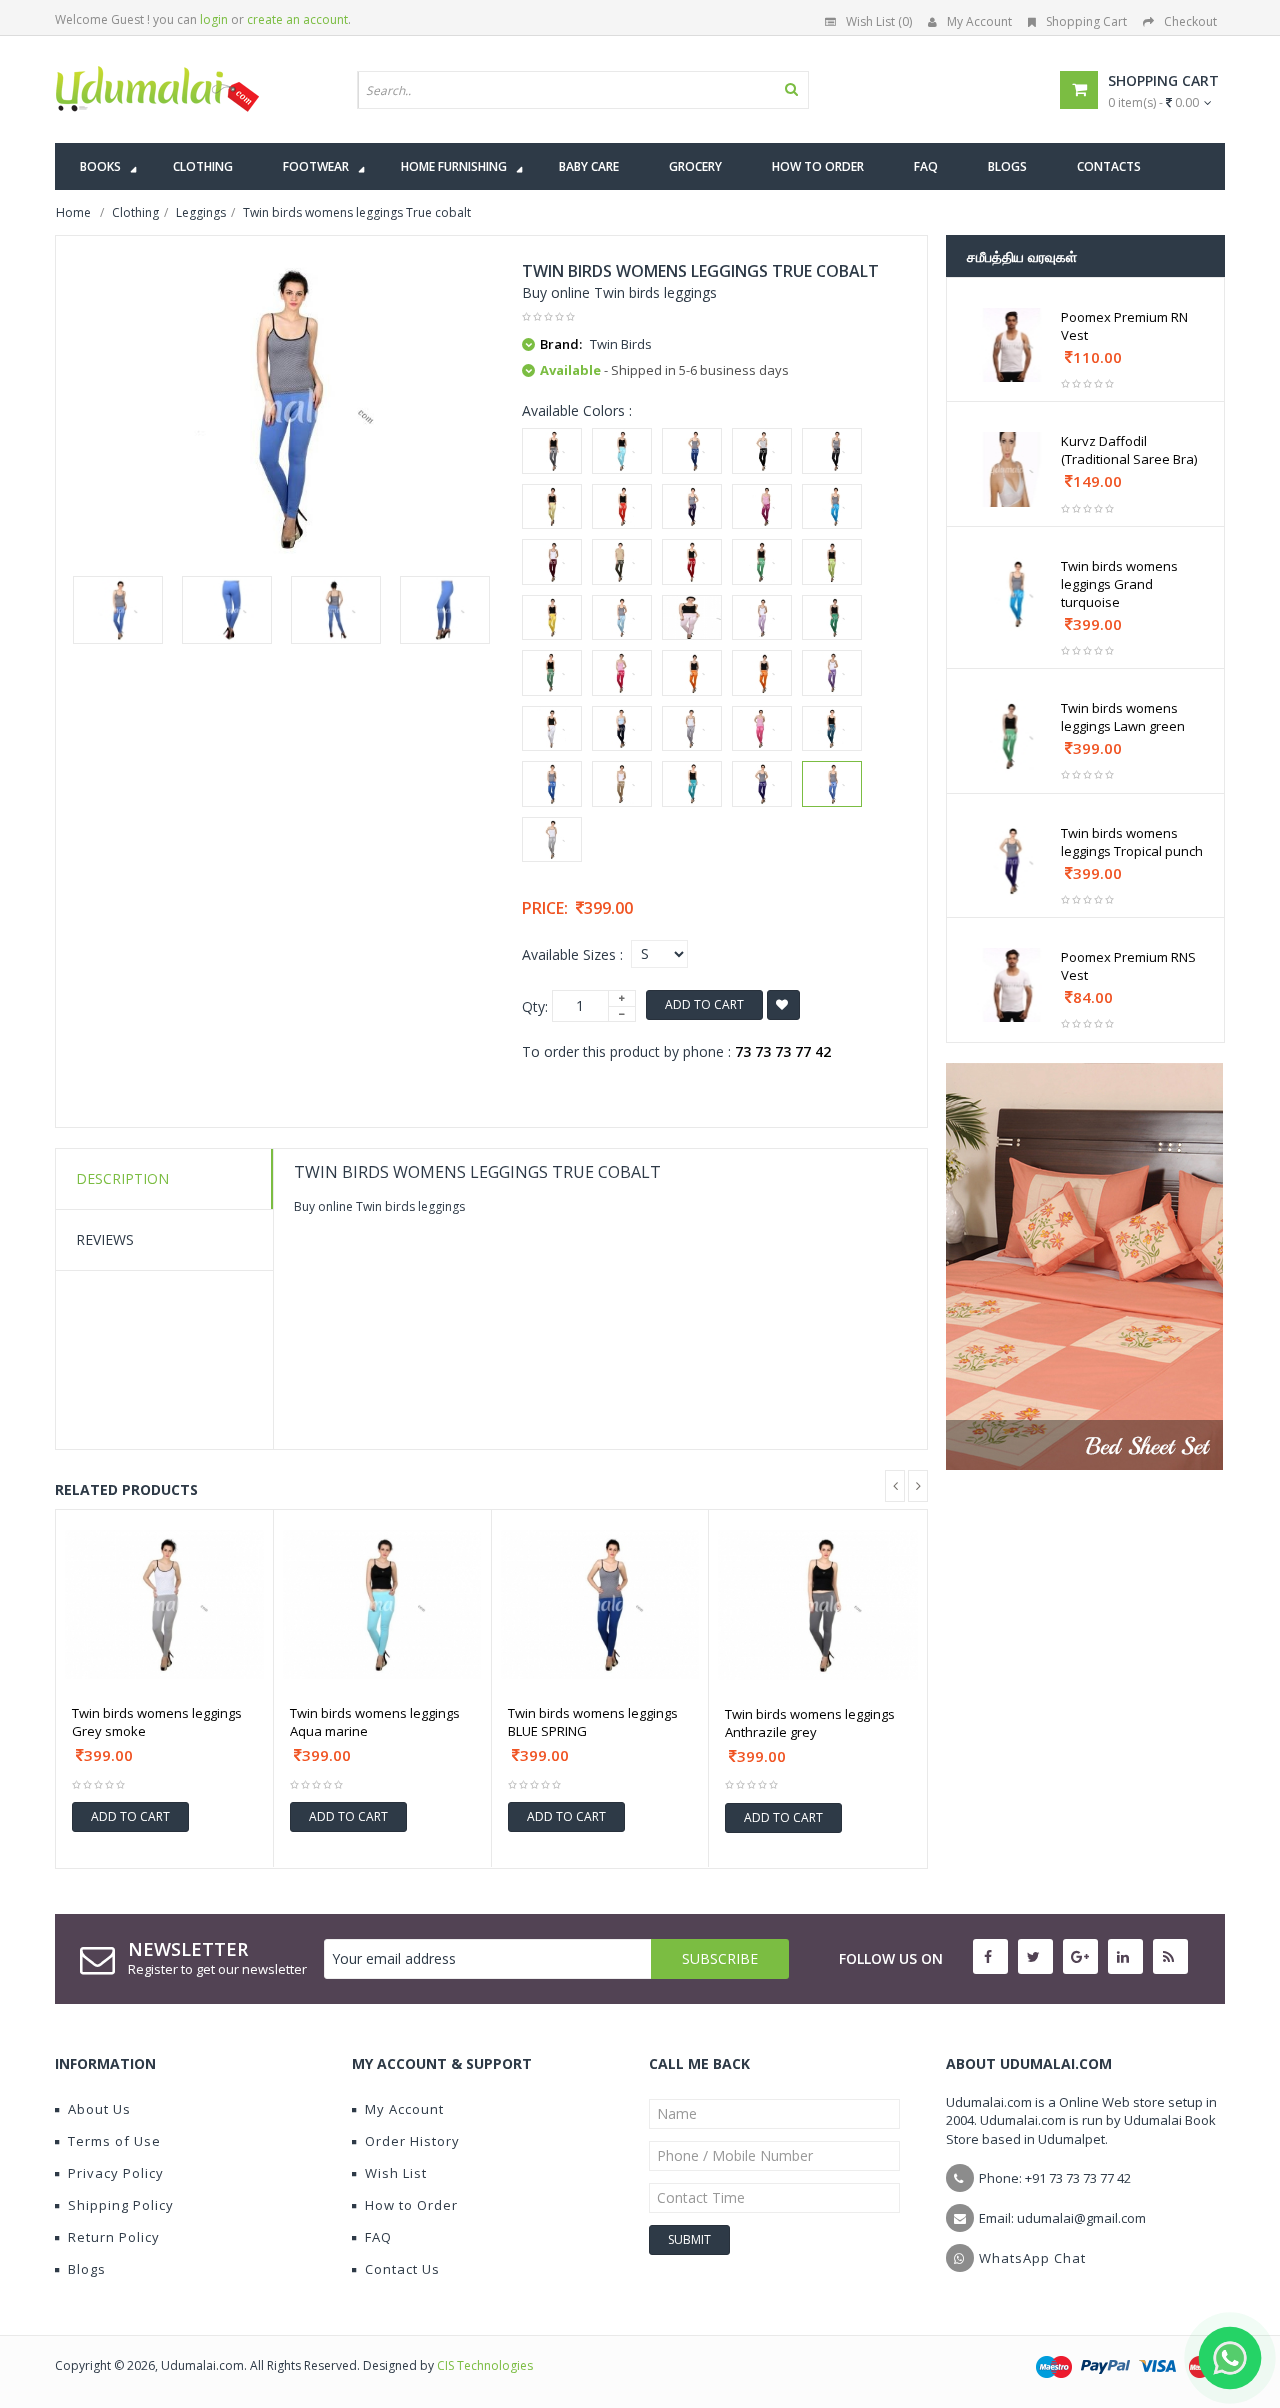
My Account (979, 21)
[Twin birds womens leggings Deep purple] (692, 507)
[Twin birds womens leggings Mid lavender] (762, 618)
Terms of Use (114, 2141)
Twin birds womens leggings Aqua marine (375, 1722)
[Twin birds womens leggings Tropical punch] (762, 784)
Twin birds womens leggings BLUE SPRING (593, 1722)
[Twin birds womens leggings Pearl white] (552, 729)
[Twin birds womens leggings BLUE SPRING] (692, 451)
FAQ (378, 2237)
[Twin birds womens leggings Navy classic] (622, 729)
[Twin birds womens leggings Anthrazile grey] (552, 451)
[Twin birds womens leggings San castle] (622, 784)
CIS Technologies (485, 2365)
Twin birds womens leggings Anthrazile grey (810, 1723)
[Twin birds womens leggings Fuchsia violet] (762, 507)
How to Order (411, 2205)
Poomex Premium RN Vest (1124, 326)
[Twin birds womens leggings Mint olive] (552, 673)
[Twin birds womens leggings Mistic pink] (622, 673)
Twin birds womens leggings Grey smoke (157, 1722)
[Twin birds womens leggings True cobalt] (118, 610)
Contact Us (402, 2269)
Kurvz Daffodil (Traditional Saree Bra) (1129, 450)
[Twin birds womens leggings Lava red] (692, 562)
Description (122, 1178)
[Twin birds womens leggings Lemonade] (832, 562)
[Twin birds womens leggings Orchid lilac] (832, 673)
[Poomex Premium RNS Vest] (1011, 985)
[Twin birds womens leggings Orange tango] (692, 673)
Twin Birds (621, 344)
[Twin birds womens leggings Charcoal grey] (832, 451)
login (214, 19)
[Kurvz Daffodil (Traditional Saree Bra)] (1011, 469)
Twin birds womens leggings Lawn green (1123, 717)
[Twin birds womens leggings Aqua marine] (622, 451)
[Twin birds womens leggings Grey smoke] (552, 840)
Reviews (105, 1239)
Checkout (1190, 21)
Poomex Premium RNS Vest (1128, 966)
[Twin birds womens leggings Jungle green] (622, 562)
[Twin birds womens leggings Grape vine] (552, 562)
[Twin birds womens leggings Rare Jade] (832, 729)
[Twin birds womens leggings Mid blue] (622, 618)
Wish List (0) (879, 21)
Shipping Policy (121, 2205)
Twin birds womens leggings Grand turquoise (1119, 584)
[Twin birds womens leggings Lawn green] (762, 562)
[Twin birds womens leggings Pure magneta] (762, 729)
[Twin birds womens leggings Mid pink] (692, 618)
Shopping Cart (1086, 21)
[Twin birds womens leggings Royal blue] (552, 784)
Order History (412, 2141)
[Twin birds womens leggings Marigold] (552, 618)
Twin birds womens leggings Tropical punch (1132, 842)
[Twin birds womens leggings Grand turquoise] (832, 507)
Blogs (87, 2269)
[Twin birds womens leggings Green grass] (832, 618)
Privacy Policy (116, 2173)
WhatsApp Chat (1032, 2258)
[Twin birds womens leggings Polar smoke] (692, 729)
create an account (297, 19)
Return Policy (114, 2237)
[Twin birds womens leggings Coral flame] (622, 507)
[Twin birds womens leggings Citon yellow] (552, 507)
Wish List (396, 2173)
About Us (99, 2109)
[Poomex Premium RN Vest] (1011, 345)
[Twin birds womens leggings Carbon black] (762, 451)
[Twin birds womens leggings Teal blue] (692, 784)
